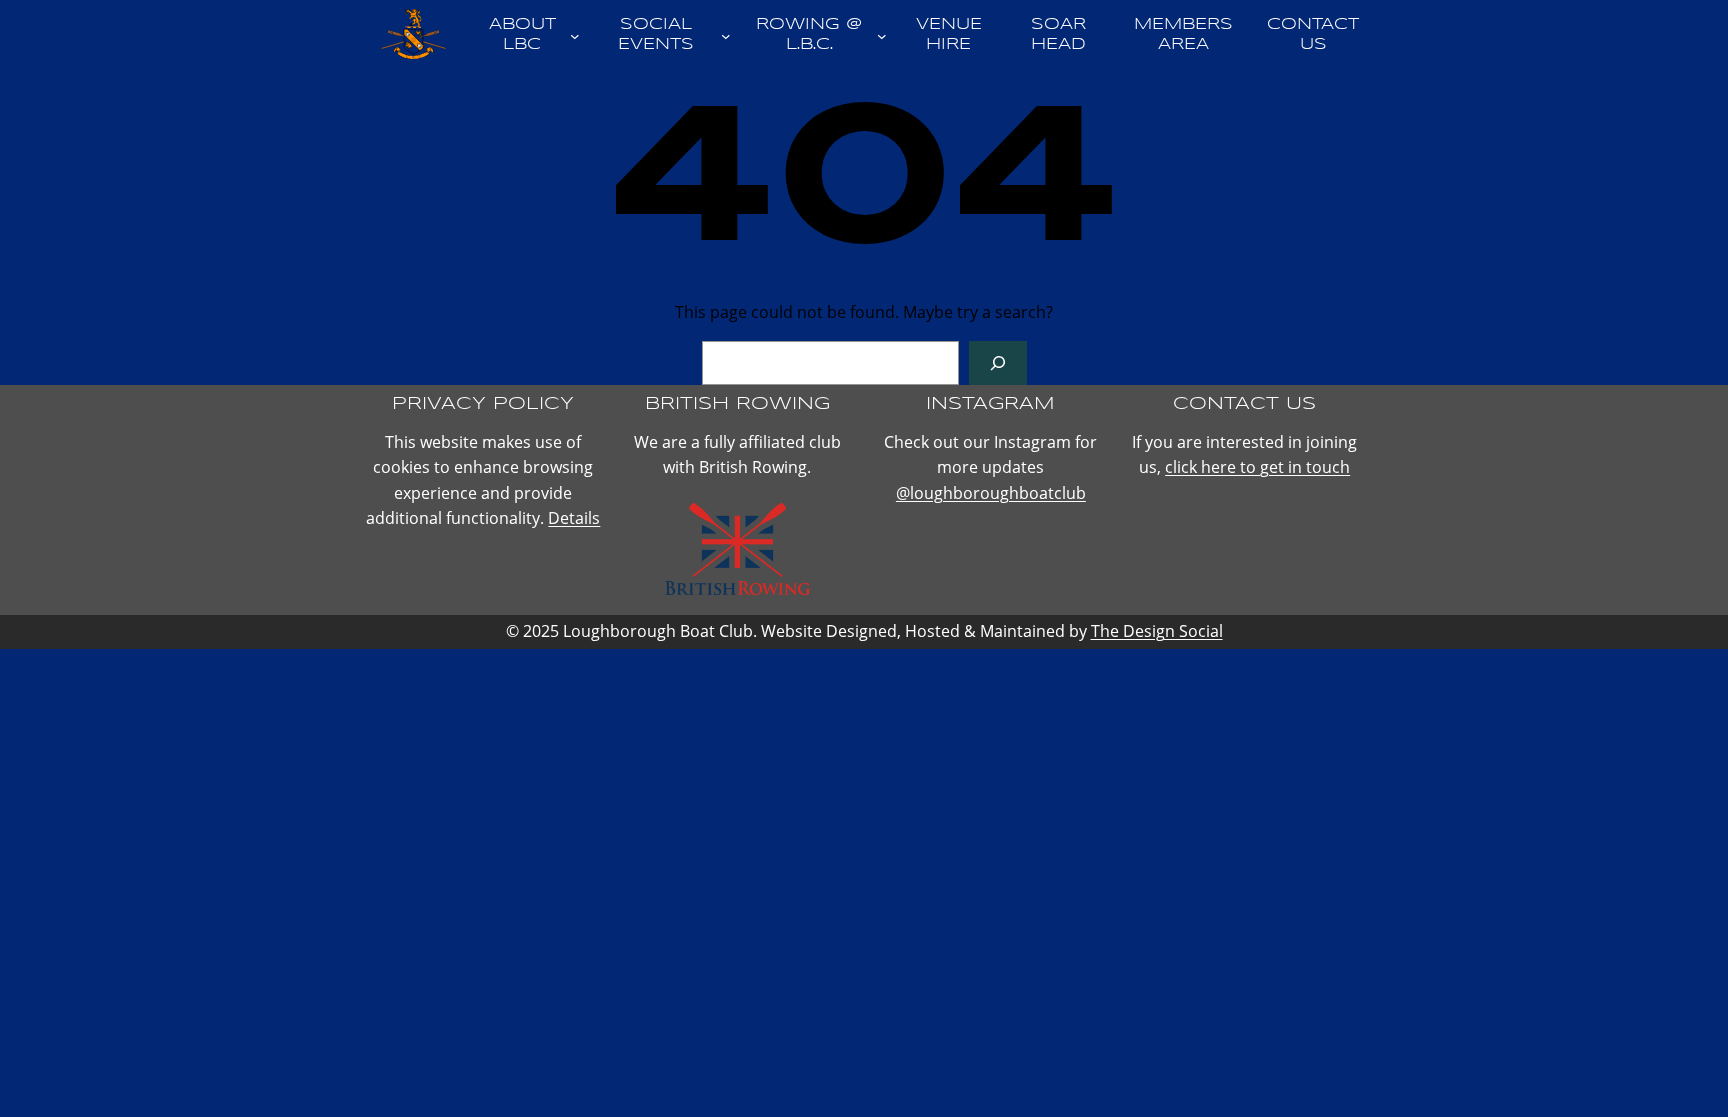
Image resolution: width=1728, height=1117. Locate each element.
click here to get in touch (1257, 467)
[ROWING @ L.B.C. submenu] (882, 35)
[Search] (998, 363)
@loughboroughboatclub (991, 493)
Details (574, 518)
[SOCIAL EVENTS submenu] (726, 35)
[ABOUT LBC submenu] (575, 35)
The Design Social (1157, 631)
